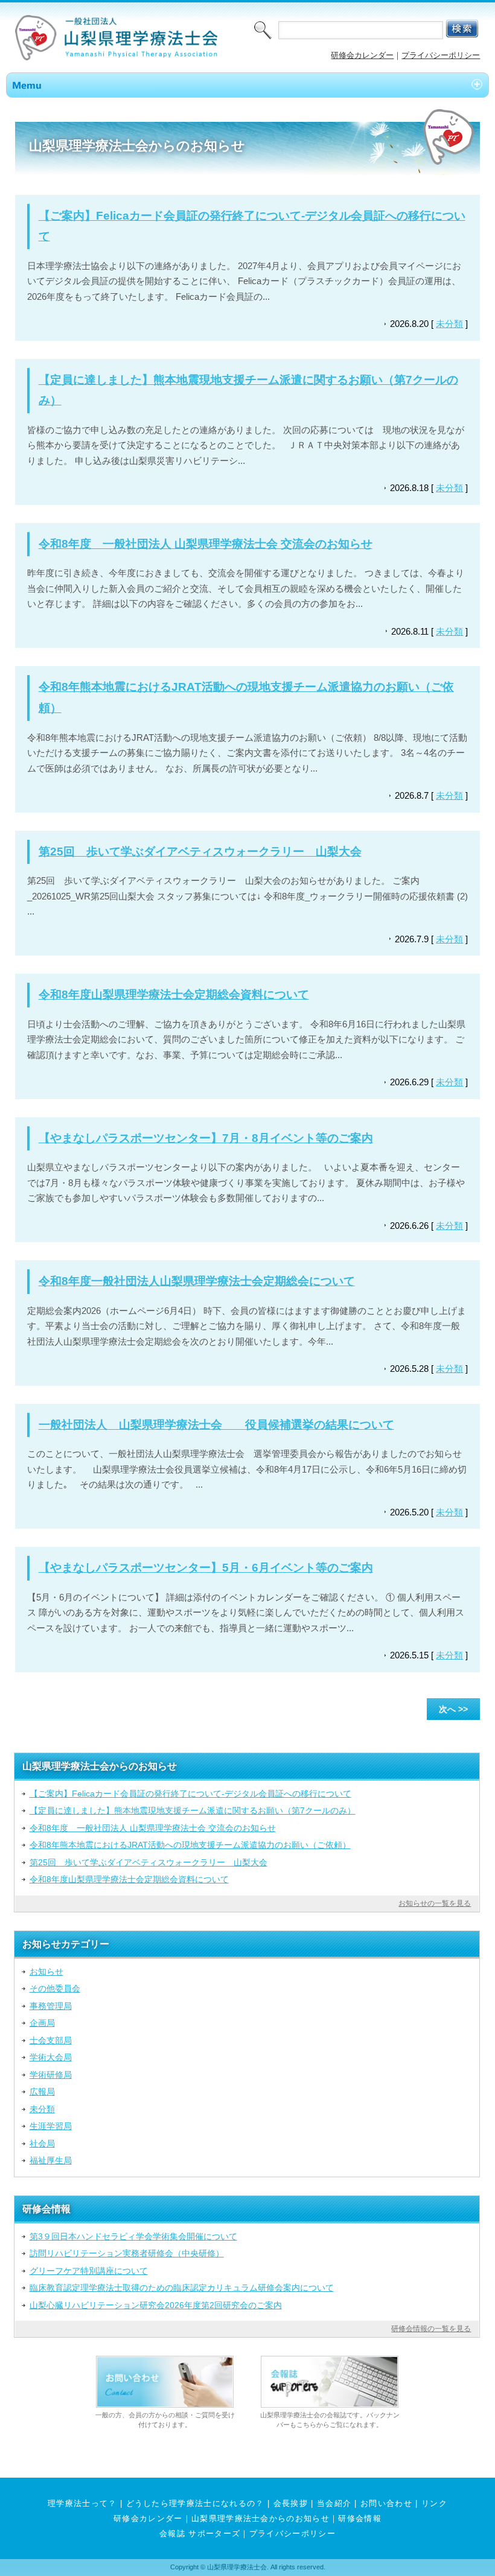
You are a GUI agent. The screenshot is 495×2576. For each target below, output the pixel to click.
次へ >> (453, 1709)
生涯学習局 (51, 2126)
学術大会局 (51, 2057)
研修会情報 (360, 2518)
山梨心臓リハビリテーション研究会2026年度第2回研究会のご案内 (156, 2305)
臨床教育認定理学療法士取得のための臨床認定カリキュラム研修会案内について (182, 2288)
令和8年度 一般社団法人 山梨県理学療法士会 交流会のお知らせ (206, 544)
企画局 (42, 2023)
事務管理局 (51, 2006)
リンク (434, 2503)
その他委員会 (55, 1988)
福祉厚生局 (51, 2160)
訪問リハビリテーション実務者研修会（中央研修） (127, 2253)
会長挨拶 (291, 2503)
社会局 (42, 2143)
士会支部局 (51, 2040)
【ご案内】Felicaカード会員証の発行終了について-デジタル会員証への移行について (190, 1794)
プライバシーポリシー (441, 55)
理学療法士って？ (82, 2503)
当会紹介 (334, 2503)
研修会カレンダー (362, 55)
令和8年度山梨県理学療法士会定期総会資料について (174, 995)
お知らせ (46, 1972)
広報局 (42, 2092)
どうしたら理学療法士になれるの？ (195, 2503)
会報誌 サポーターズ (200, 2533)
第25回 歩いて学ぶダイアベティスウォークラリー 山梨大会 (200, 852)
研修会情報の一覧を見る (431, 2329)
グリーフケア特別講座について (89, 2271)
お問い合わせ (386, 2503)
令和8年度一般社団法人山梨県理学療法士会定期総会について (197, 1281)
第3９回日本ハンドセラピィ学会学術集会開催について (133, 2236)
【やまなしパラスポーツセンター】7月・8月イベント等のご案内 (206, 1138)
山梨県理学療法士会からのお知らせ (260, 2518)
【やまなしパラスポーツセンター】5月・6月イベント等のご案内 (206, 1568)
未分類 (449, 324)
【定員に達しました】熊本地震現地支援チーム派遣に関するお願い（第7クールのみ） (193, 1810)
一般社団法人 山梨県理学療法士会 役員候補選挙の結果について (216, 1425)
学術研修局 (51, 2075)
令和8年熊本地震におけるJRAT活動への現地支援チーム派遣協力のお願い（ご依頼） (190, 1845)
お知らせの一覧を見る (435, 1903)
